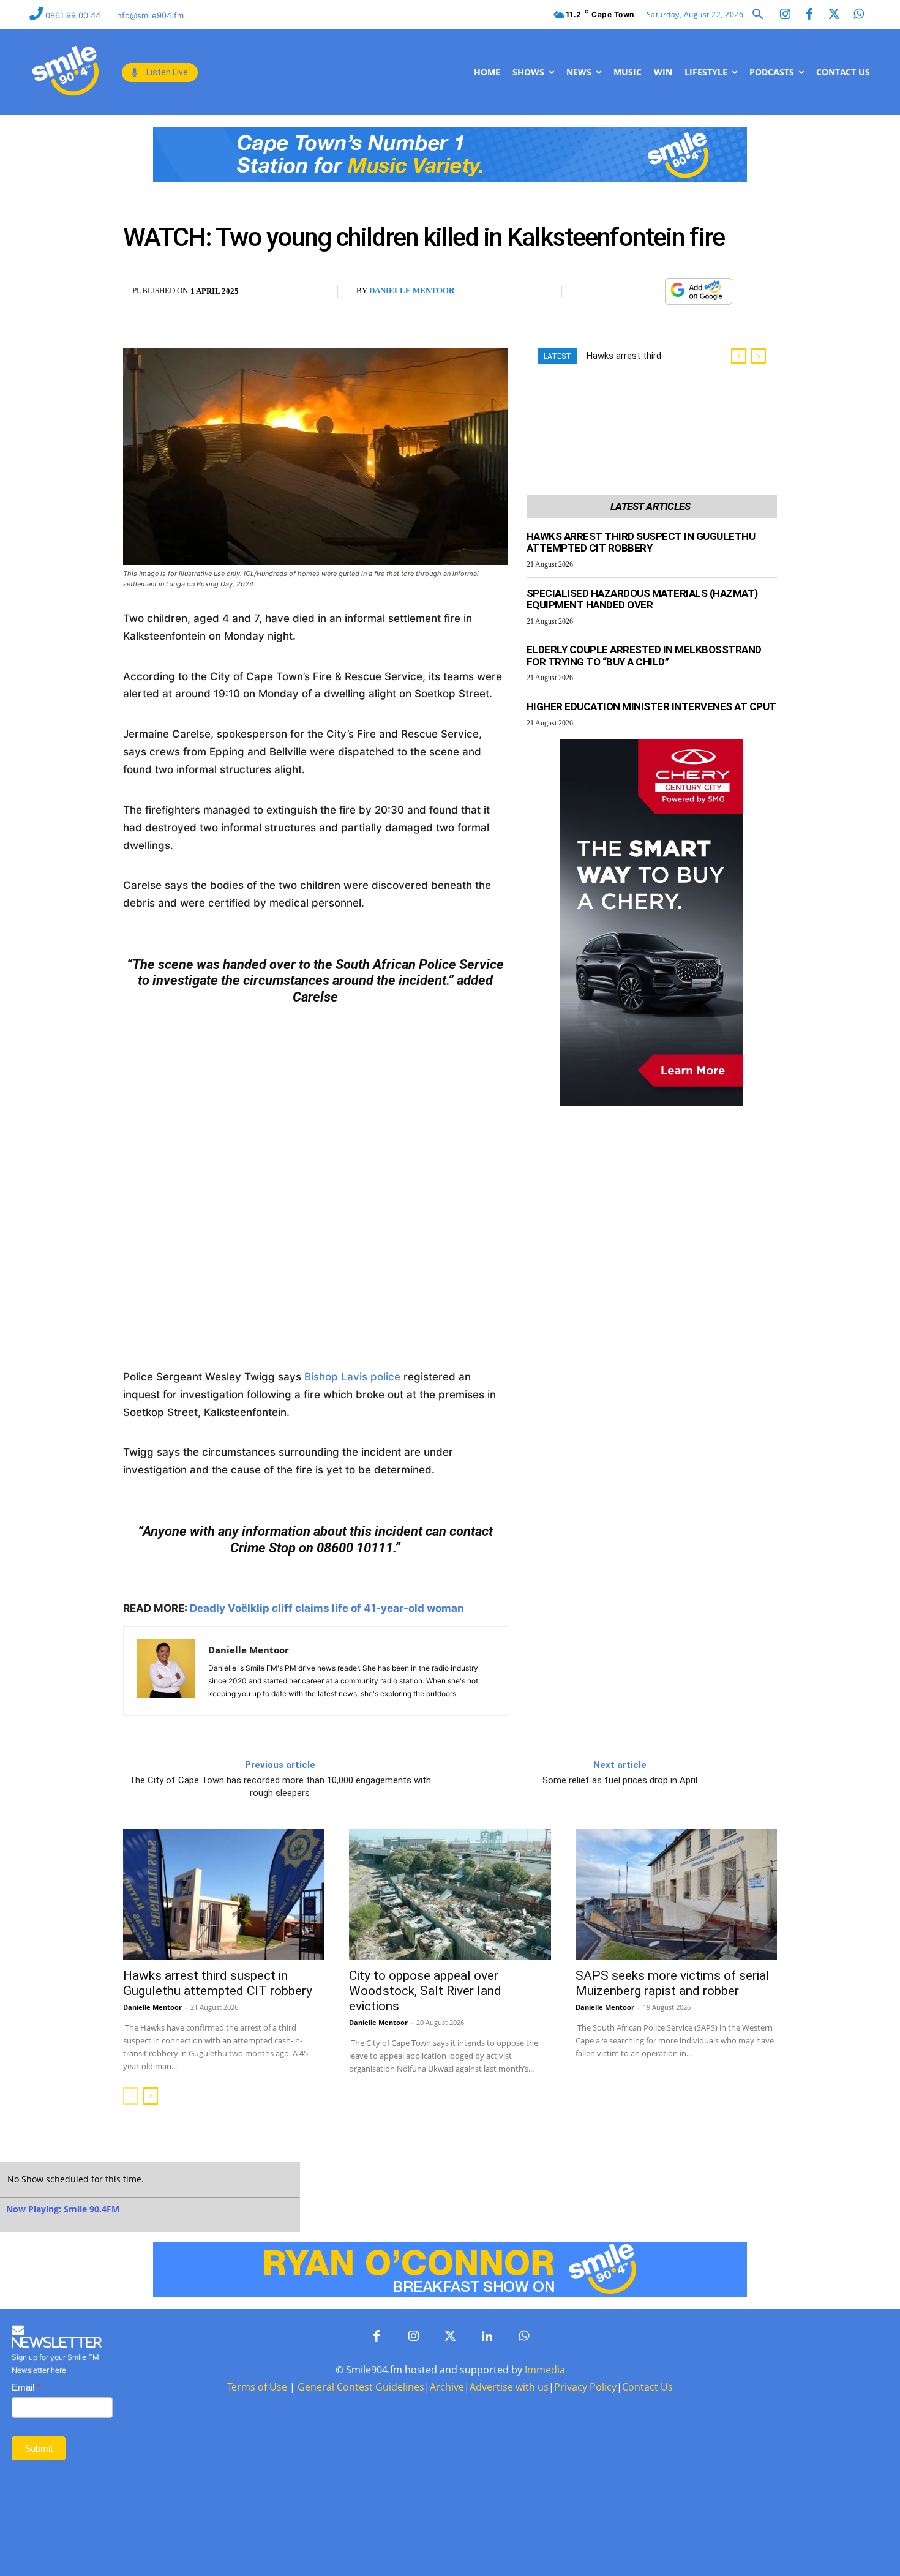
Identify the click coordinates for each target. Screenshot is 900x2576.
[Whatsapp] (858, 15)
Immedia (545, 2370)
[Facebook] (809, 15)
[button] (758, 15)
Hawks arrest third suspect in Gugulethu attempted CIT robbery (641, 542)
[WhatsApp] (649, 292)
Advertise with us (509, 2387)
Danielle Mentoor (412, 290)
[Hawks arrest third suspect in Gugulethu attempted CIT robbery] (224, 1895)
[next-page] (150, 2096)
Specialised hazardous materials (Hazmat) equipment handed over (642, 599)
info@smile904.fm (149, 15)
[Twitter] (834, 15)
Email (26, 2387)
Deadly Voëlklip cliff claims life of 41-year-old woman (327, 1608)
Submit (39, 2448)
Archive (447, 2387)
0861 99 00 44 (74, 15)
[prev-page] (131, 2096)
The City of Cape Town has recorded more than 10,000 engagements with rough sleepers (280, 1787)
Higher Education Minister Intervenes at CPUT (651, 706)
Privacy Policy (585, 2387)
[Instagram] (785, 15)
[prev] (739, 356)
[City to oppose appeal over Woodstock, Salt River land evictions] (450, 1895)
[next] (758, 356)
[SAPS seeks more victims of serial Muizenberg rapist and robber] (676, 1895)
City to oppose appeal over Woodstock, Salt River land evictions (425, 1991)
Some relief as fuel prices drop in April (620, 1780)
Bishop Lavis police (352, 1377)
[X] (621, 292)
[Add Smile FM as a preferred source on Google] (699, 297)
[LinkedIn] (487, 2337)
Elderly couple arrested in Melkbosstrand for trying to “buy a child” (644, 656)
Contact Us (647, 2387)
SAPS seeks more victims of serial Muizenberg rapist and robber (673, 1983)
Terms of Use (257, 2387)
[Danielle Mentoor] (166, 1671)
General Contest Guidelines (361, 2387)
